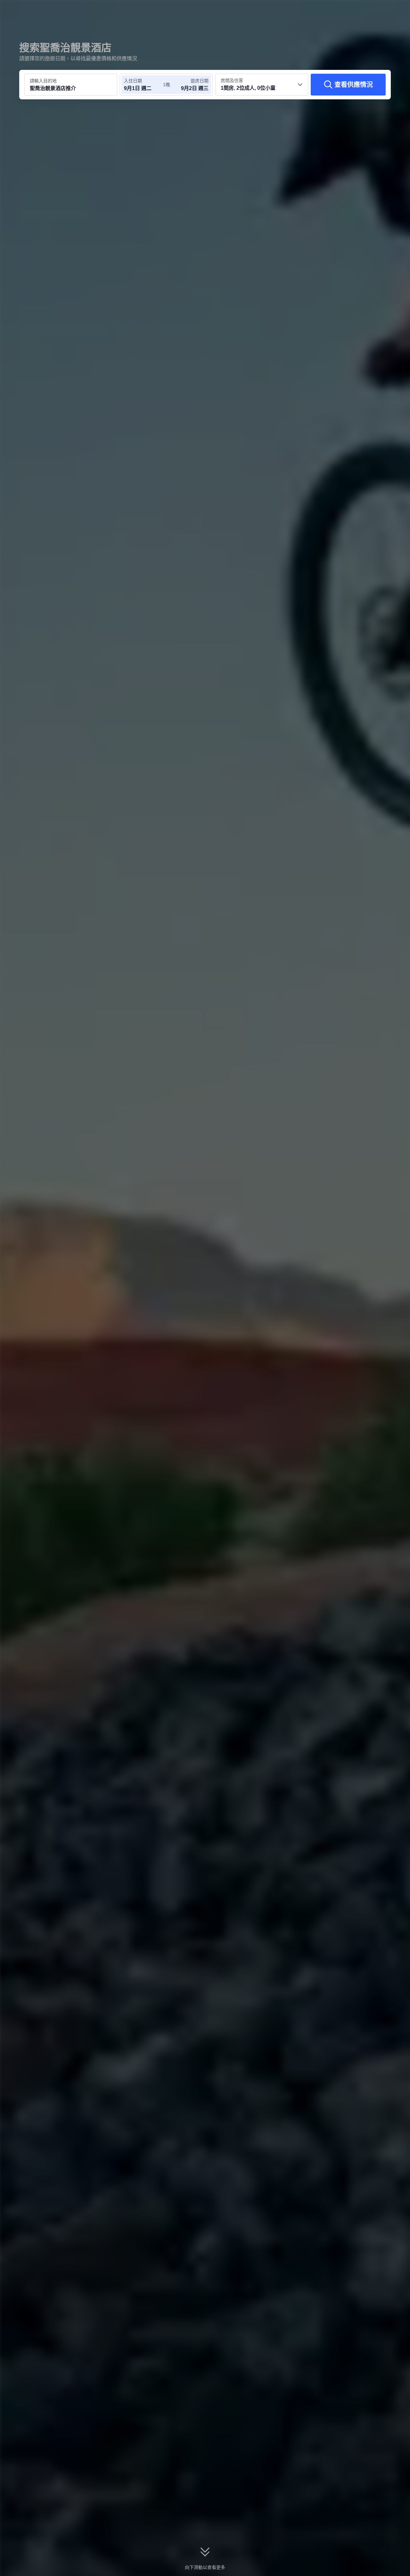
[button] (367, 11)
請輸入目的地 (43, 81)
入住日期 (133, 81)
